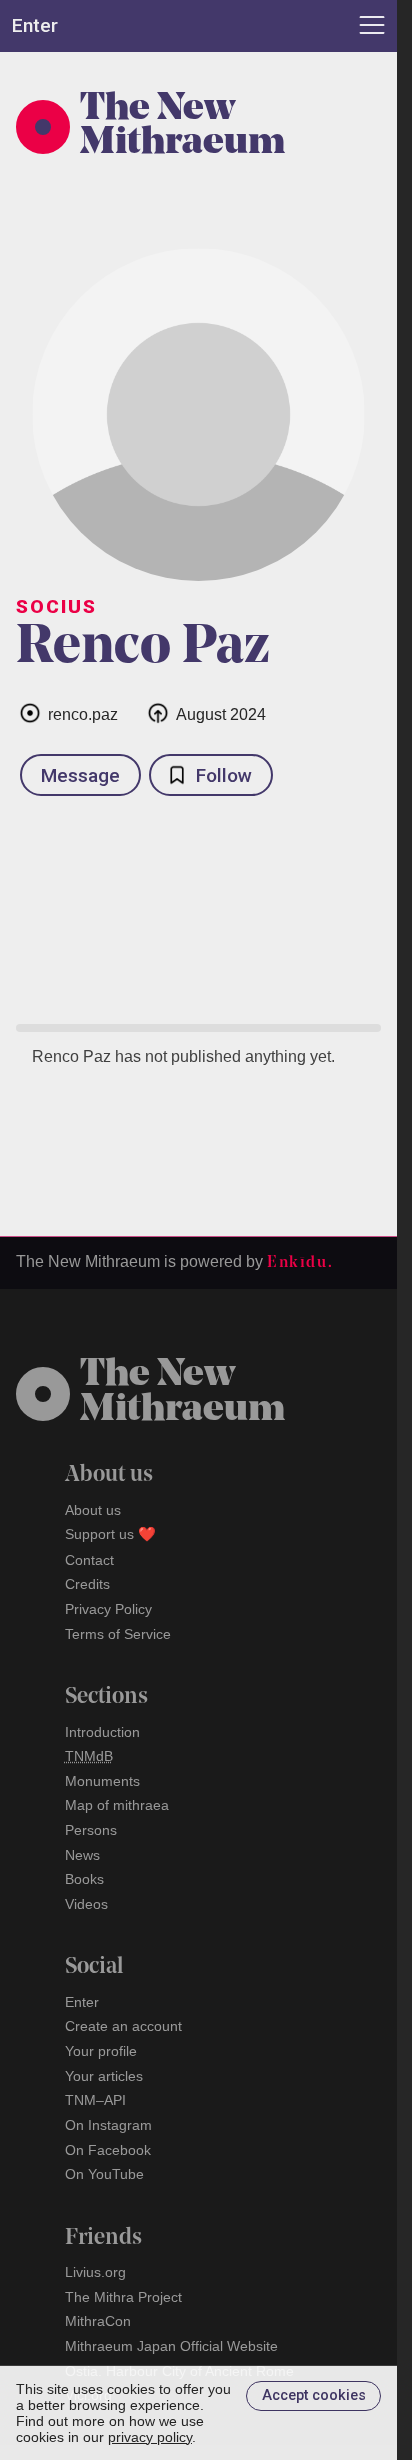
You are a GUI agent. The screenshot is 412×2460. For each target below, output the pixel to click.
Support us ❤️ (110, 1534)
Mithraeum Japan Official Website (171, 2346)
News (82, 1855)
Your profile (101, 2051)
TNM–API (95, 2100)
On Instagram (108, 2125)
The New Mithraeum (182, 127)
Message (80, 775)
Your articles (104, 2076)
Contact (89, 1560)
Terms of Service (118, 1634)
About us (93, 1510)
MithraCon (98, 2321)
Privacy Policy (108, 1609)
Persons (91, 1830)
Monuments (102, 1781)
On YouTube (104, 2174)
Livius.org (95, 2272)
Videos (86, 1904)
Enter (82, 2002)
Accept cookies (314, 2395)
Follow (224, 775)
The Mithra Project (123, 2297)
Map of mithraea (117, 1805)
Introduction (102, 1732)
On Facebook (108, 2150)
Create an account (123, 2026)
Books (84, 1879)
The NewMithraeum (182, 1393)
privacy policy (150, 2437)
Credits (87, 1584)
